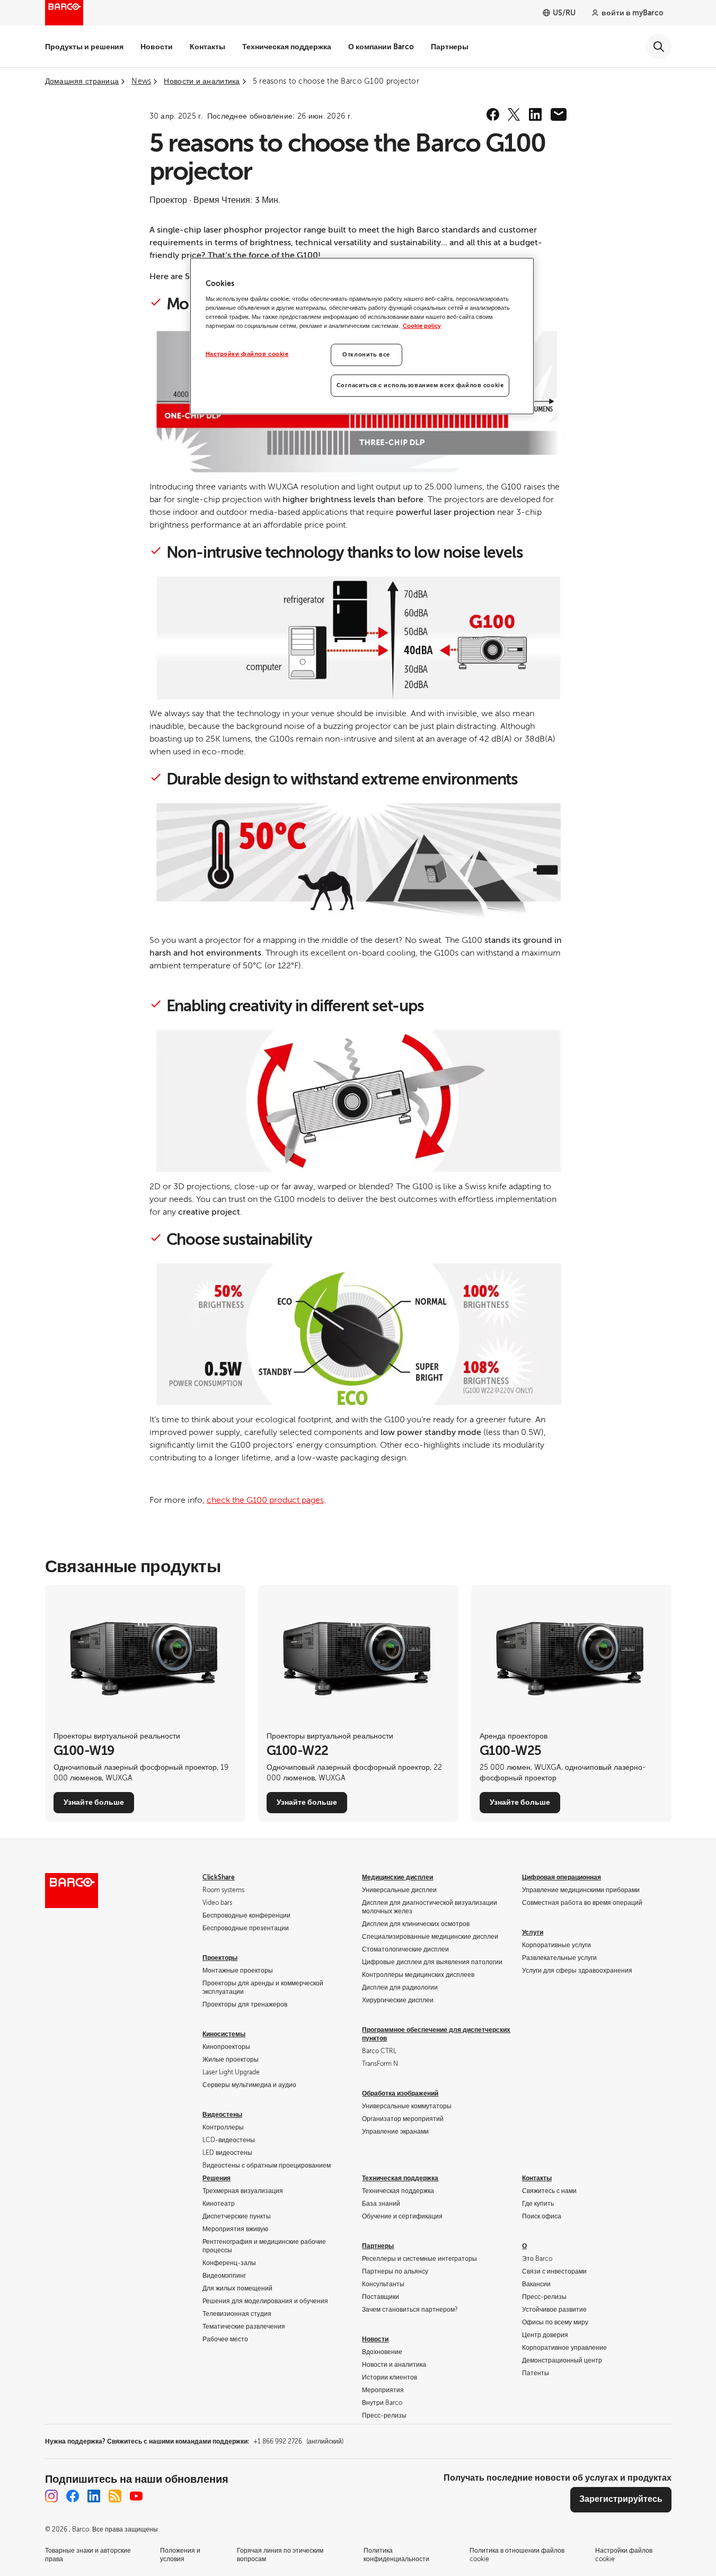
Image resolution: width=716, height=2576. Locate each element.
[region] (362, 336)
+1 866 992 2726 (298, 2441)
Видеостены (222, 2115)
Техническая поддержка (287, 47)
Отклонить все (366, 355)
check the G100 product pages (265, 1500)
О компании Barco (381, 47)
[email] (559, 114)
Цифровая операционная (562, 1877)
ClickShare (219, 1877)
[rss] (115, 2496)
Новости (157, 47)
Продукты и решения (84, 47)
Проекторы (220, 1958)
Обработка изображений (400, 2093)
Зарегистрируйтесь (621, 2499)
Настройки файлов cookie (247, 354)
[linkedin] (535, 114)
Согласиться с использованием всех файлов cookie (420, 385)
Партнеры (450, 47)
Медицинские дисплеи (397, 1877)
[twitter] (514, 114)
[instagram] (51, 2496)
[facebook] (493, 114)
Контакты (207, 47)
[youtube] (136, 2496)
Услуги (533, 1932)
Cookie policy (422, 326)
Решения (216, 2178)
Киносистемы (224, 2034)
